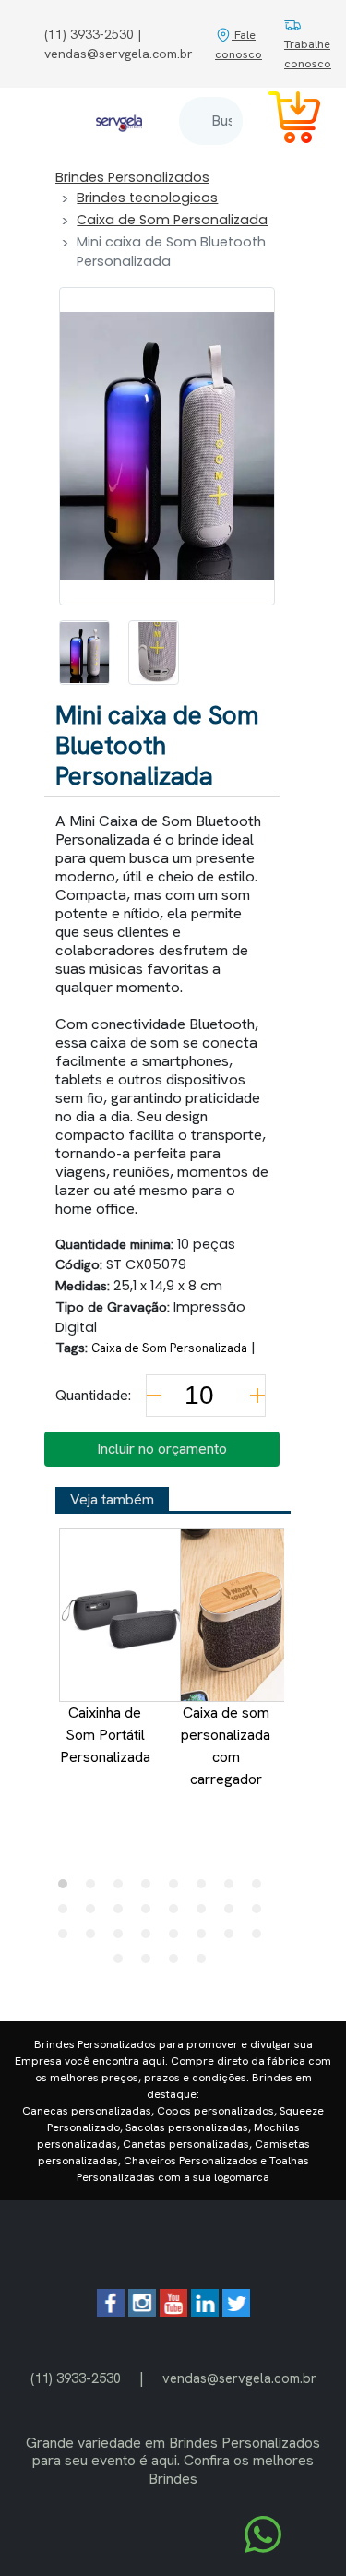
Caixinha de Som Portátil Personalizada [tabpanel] (105, 1735)
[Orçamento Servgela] (283, 120)
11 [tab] (123, 1913)
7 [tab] (233, 1888)
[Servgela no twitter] (236, 2312)
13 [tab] (178, 1913)
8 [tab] (261, 1888)
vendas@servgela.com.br (239, 2378)
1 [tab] (67, 1888)
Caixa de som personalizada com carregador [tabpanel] (226, 1746)
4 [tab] (150, 1888)
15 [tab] (233, 1913)
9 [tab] (67, 1913)
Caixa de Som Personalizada (172, 220)
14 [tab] (206, 1913)
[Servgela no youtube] (173, 2312)
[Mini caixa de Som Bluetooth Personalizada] (84, 653)
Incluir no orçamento (162, 1449)
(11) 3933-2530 (76, 2378)
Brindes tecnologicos (147, 198)
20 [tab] (150, 1938)
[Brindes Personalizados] (119, 120)
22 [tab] (206, 1938)
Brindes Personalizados (132, 177)
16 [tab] (261, 1913)
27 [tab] (178, 1963)
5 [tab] (178, 1888)
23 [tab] (233, 1938)
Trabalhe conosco (308, 54)
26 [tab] (150, 1963)
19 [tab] (123, 1938)
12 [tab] (150, 1913)
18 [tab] (95, 1938)
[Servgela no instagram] (142, 2312)
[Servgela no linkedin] (205, 2312)
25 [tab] (123, 1963)
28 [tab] (206, 1963)
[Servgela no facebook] (111, 2312)
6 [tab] (206, 1888)
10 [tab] (95, 1913)
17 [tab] (67, 1938)
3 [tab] (123, 1888)
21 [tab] (178, 1938)
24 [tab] (261, 1938)
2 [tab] (95, 1888)
